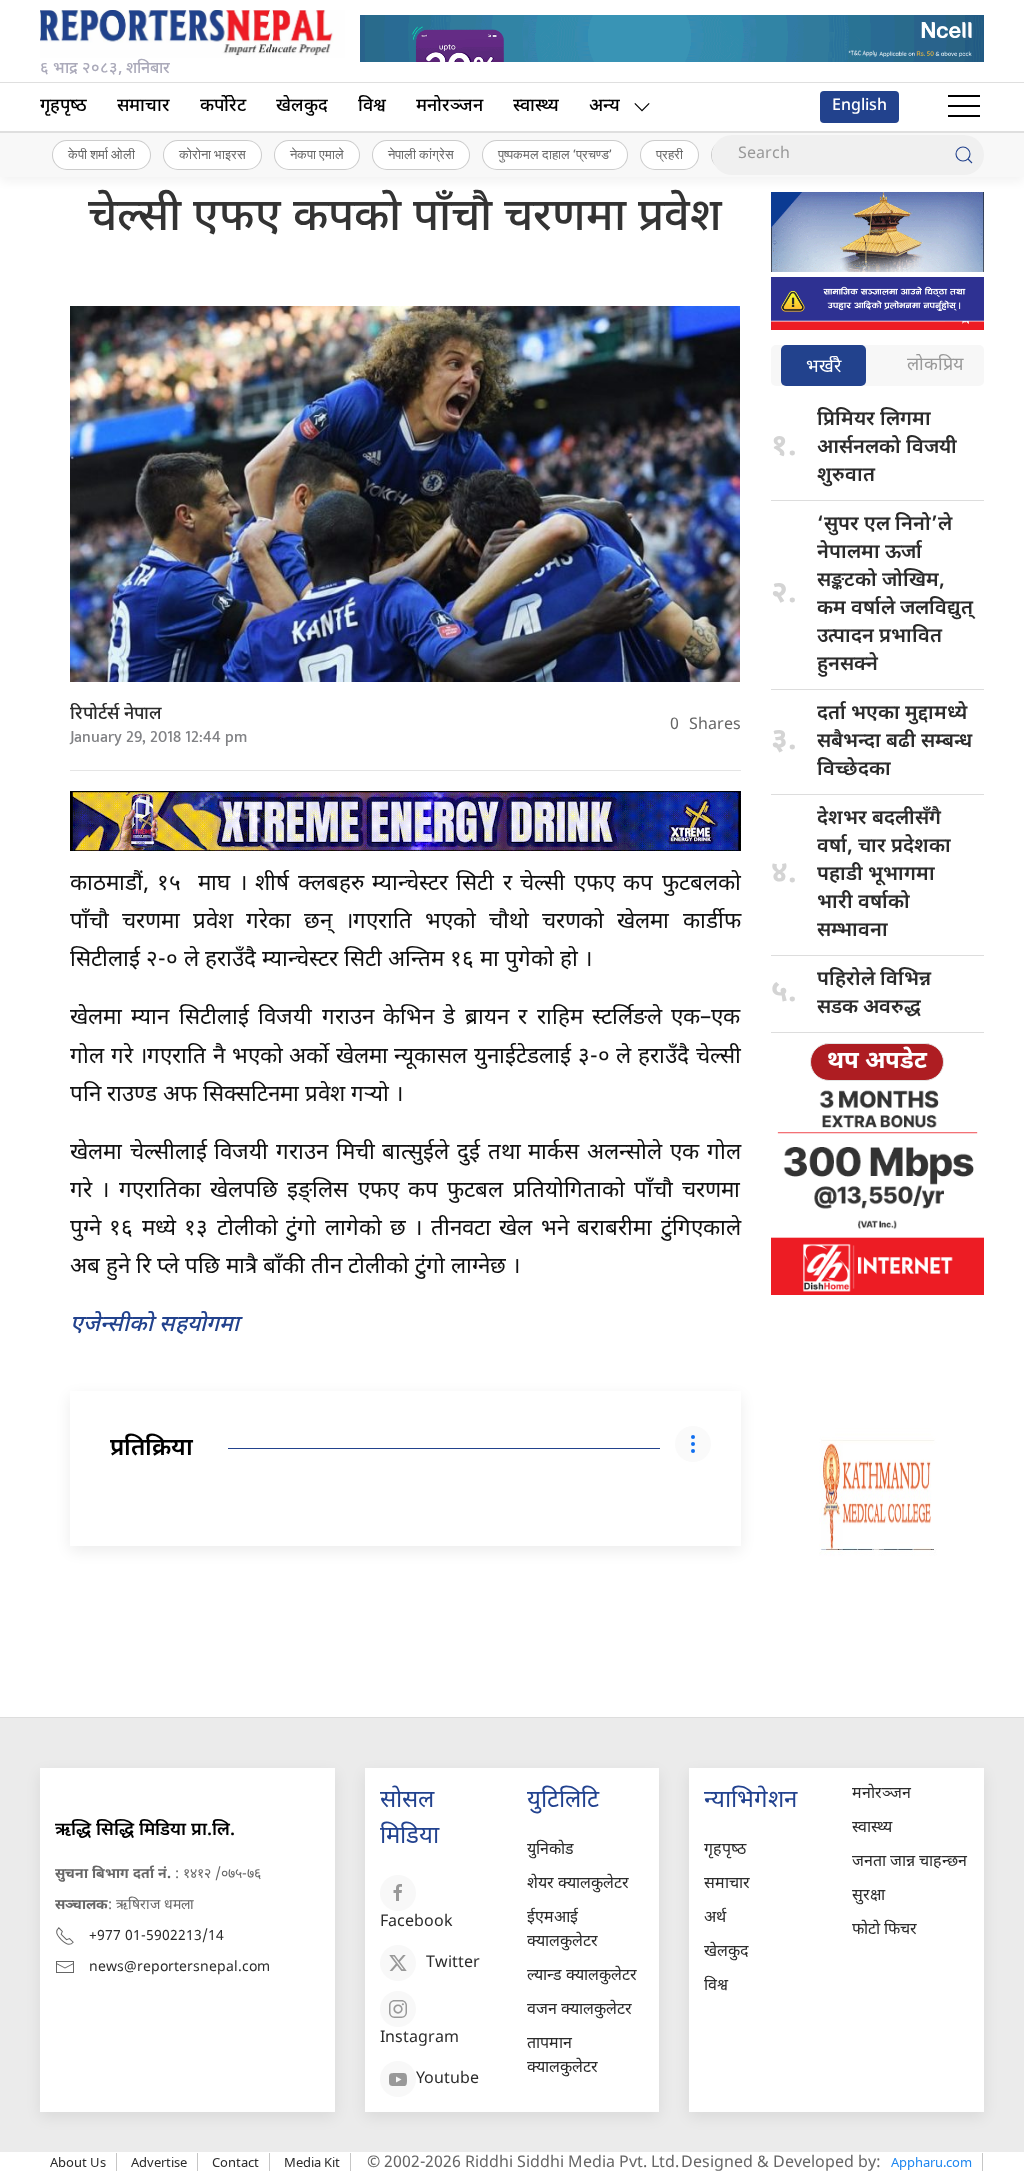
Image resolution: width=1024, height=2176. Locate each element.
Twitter (453, 1963)
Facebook (416, 1922)
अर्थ (715, 1918)
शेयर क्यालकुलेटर (578, 1884)
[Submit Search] (964, 155)
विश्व (372, 106)
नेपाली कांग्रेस (421, 154)
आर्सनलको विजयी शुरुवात (887, 448)
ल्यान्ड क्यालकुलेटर (582, 1976)
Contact (235, 2162)
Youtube (447, 2079)
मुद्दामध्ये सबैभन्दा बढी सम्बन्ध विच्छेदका (894, 742)
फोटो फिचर (884, 1930)
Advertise (159, 2162)
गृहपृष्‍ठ (63, 106)
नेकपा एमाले (317, 154)
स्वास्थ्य (536, 106)
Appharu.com (931, 2162)
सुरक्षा (868, 1896)
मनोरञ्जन (449, 106)
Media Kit (312, 2162)
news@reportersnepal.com (179, 1967)
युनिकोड (550, 1850)
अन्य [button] (604, 106)
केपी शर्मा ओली (101, 154)
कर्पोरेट (223, 106)
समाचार (143, 106)
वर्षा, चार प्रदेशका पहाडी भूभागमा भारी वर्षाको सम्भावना (884, 875)
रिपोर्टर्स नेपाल (116, 714)
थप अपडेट (877, 1062)
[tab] (823, 367)
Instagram (419, 2038)
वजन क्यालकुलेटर (579, 2010)
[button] (964, 107)
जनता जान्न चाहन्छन (909, 1862)
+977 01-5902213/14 (156, 1936)
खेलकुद (302, 106)
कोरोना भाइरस (212, 154)
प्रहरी (669, 154)
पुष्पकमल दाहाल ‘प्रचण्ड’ (555, 154)
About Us (78, 2162)
